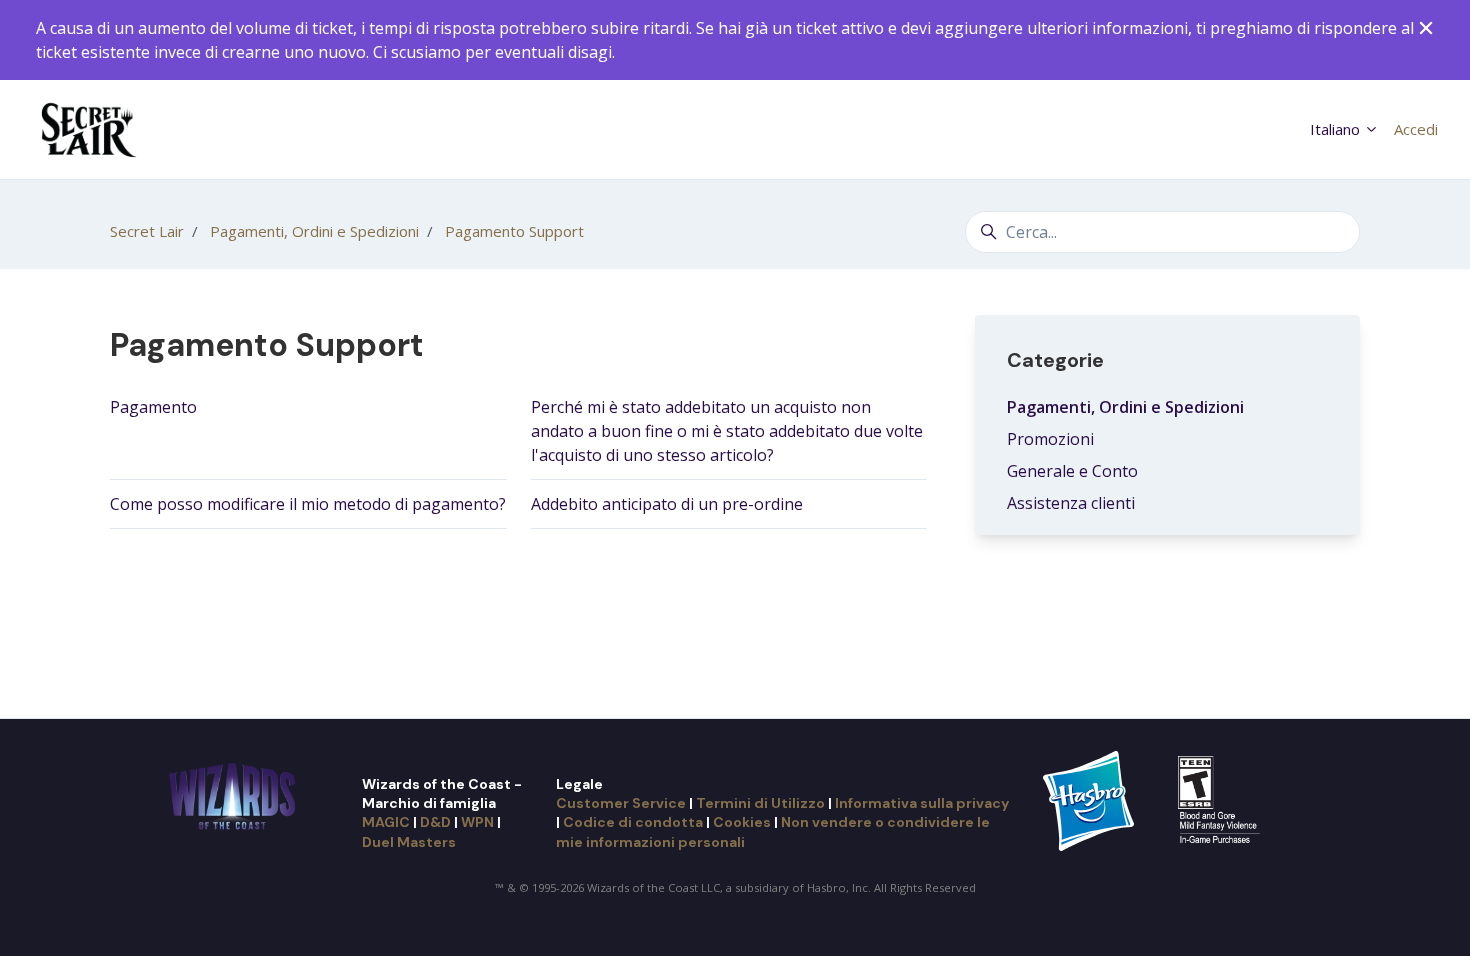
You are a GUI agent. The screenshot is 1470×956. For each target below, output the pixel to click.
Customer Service (621, 803)
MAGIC (386, 822)
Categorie (1055, 360)
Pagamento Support (514, 231)
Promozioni (1050, 439)
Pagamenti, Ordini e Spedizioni (314, 231)
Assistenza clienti (1071, 503)
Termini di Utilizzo (760, 803)
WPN (477, 822)
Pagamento (153, 407)
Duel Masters (409, 842)
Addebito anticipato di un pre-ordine (667, 504)
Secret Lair (147, 231)
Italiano (1337, 129)
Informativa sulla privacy (922, 803)
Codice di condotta (633, 822)
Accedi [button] (1416, 129)
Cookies (742, 822)
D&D (435, 822)
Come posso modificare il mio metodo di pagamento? (308, 504)
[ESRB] (1221, 799)
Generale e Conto (1072, 471)
